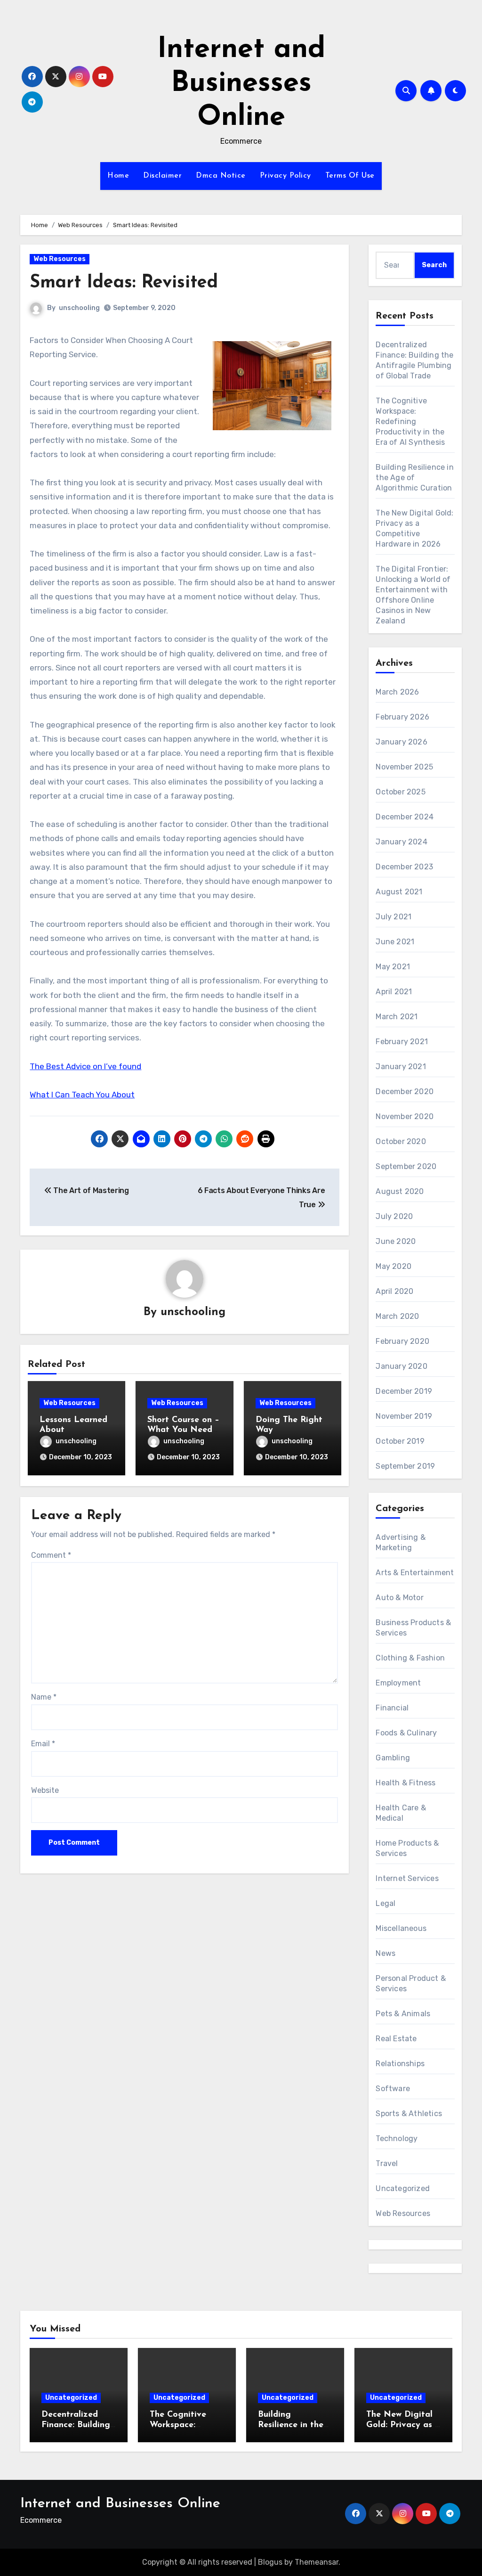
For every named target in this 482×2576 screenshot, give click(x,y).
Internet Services (407, 1878)
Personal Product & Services (411, 1983)
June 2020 (396, 1241)
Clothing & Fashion (410, 1658)
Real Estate (396, 2039)
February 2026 (402, 717)
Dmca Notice (221, 176)
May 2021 (393, 967)
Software (393, 2089)
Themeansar (317, 2562)
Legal (386, 1903)
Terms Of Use (350, 176)
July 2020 (394, 1216)
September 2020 (406, 1166)
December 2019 (404, 1391)
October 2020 (401, 1141)
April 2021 (394, 992)
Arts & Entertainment (415, 1573)
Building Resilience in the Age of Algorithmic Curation (414, 478)
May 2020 (394, 1266)
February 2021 (402, 1042)
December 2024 (405, 817)
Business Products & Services (413, 1628)
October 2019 (400, 1441)
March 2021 (397, 1017)
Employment (398, 1683)
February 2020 (402, 1341)
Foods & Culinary (406, 1733)
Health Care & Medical (401, 1813)
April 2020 (394, 1291)
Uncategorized (403, 2188)
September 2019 (405, 1466)
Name (44, 1697)
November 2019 (404, 1416)
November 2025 (404, 767)
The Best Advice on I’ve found (85, 1066)
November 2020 (405, 1116)
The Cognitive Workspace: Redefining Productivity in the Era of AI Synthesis (410, 421)
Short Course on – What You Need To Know (183, 1430)
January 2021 (401, 1067)
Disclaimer (162, 176)
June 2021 (395, 942)
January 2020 (401, 1366)
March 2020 (397, 1316)
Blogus (270, 2562)
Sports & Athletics (409, 2114)
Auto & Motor (399, 1598)
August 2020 (400, 1191)
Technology (397, 2138)
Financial (392, 1708)
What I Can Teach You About (82, 1095)
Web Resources (60, 259)
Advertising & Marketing (401, 1542)
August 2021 (399, 892)
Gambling (393, 1758)
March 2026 (397, 692)
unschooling (79, 308)
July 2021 (394, 917)
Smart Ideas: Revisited (124, 283)
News (386, 1953)
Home (118, 176)
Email (43, 1744)
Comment (51, 1555)
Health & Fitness (406, 1783)
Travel (387, 2163)
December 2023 (404, 867)
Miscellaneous (401, 1928)
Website (45, 1790)
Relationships (400, 2064)
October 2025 (400, 792)
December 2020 (405, 1092)
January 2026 (401, 742)
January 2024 (401, 842)
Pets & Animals (403, 2014)
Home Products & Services (407, 1848)
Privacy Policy (285, 176)
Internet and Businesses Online (241, 84)
